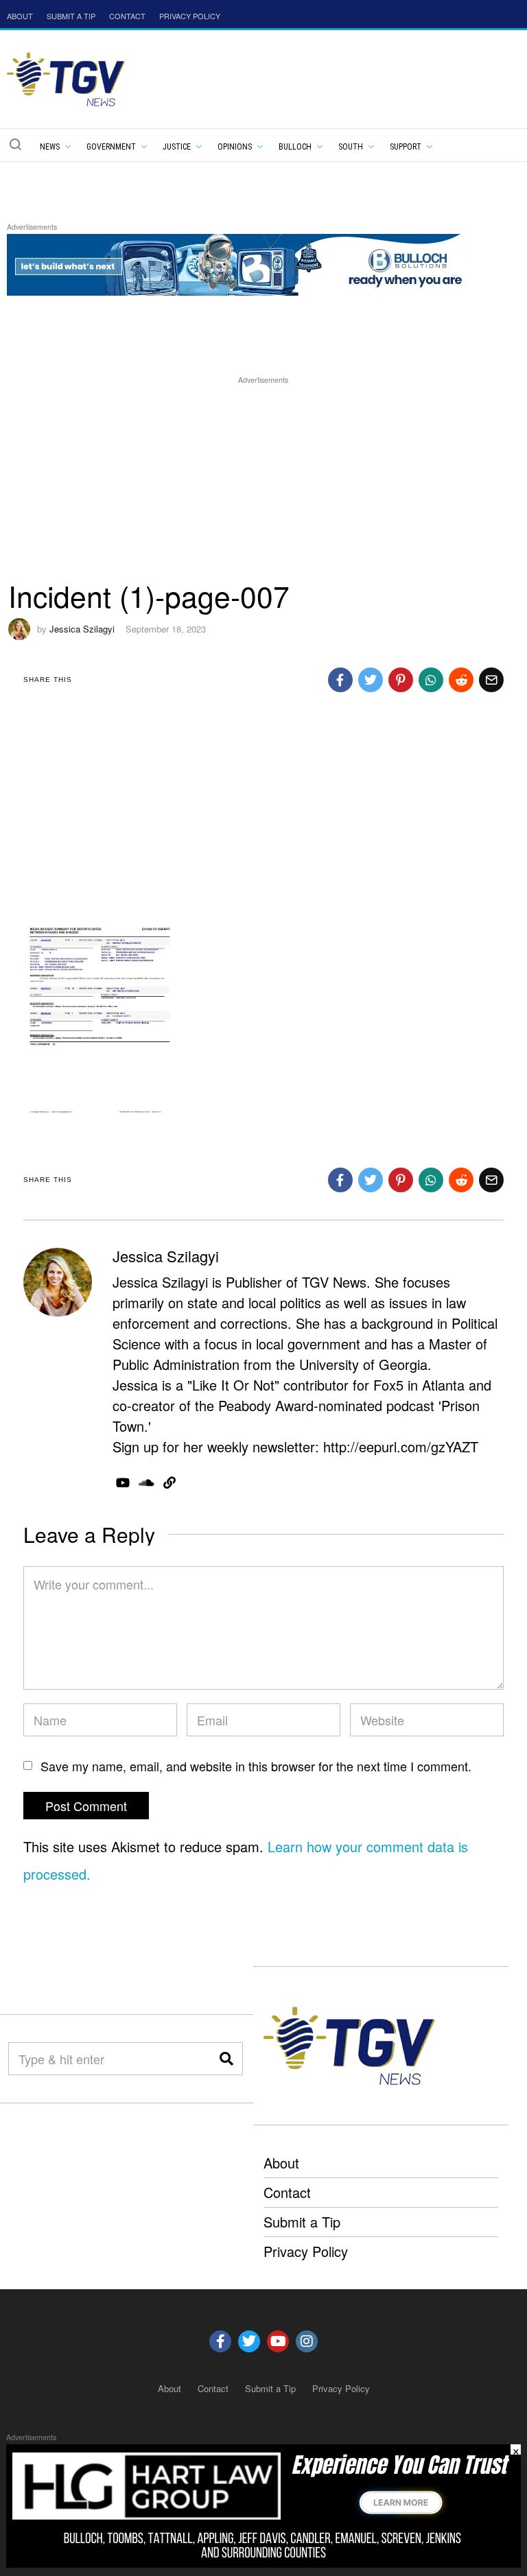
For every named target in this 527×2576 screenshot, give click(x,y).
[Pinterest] (401, 680)
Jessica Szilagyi (82, 629)
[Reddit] (461, 680)
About (281, 2163)
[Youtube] (278, 2341)
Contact (287, 2192)
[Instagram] (307, 2341)
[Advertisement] (264, 484)
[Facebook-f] (220, 2341)
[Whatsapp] (431, 680)
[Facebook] (340, 680)
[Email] (491, 680)
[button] (15, 144)
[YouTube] (123, 1482)
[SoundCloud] (147, 1482)
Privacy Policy (306, 2251)
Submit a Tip (302, 2222)
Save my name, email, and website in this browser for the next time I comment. (256, 1766)
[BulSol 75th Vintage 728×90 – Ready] (257, 263)
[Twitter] (371, 680)
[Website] (169, 1482)
